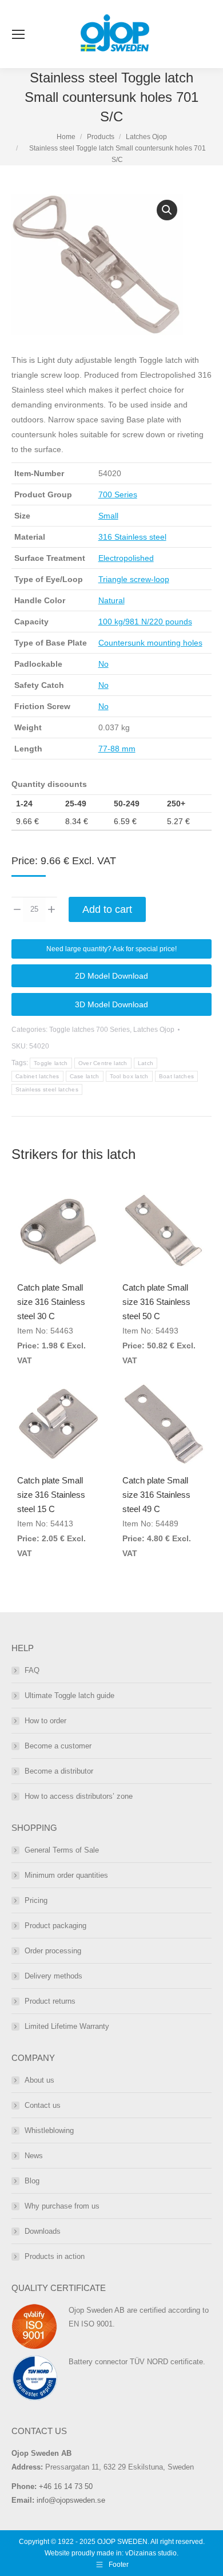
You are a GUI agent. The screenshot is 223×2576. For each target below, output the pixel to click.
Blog (32, 2181)
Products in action (55, 2256)
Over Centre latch (103, 1063)
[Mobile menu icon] (18, 34)
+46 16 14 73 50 (66, 2486)
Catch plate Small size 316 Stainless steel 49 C (156, 1495)
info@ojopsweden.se (71, 2500)
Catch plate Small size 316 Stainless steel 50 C (156, 1302)
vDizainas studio (151, 2553)
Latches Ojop (146, 137)
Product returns (50, 2001)
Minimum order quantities (66, 1875)
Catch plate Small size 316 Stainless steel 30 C (51, 1302)
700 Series (118, 494)
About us (39, 2080)
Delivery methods (53, 1976)
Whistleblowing (49, 2130)
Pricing (36, 1900)
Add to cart (107, 909)
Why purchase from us (62, 2206)
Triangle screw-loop (134, 579)
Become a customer (58, 1746)
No (103, 664)
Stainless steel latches (47, 1089)
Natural (111, 600)
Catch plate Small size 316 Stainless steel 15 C (51, 1495)
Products (101, 137)
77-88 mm (117, 749)
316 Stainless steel (132, 537)
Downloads (43, 2231)
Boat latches (177, 1076)
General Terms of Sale (62, 1850)
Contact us (43, 2105)
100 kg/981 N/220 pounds (145, 622)
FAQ (32, 1670)
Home (66, 137)
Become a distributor (59, 1771)
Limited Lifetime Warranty (67, 2026)
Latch (146, 1063)
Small (108, 516)
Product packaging (55, 1926)
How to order (45, 1721)
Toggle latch (51, 1063)
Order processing (53, 1951)
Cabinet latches (37, 1076)
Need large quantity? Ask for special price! (111, 949)
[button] (167, 210)
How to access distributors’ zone (79, 1796)
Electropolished (126, 558)
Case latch (85, 1076)
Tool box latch (129, 1076)
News (34, 2156)
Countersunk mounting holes (150, 643)
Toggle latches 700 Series (89, 1030)
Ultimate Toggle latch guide (69, 1695)
